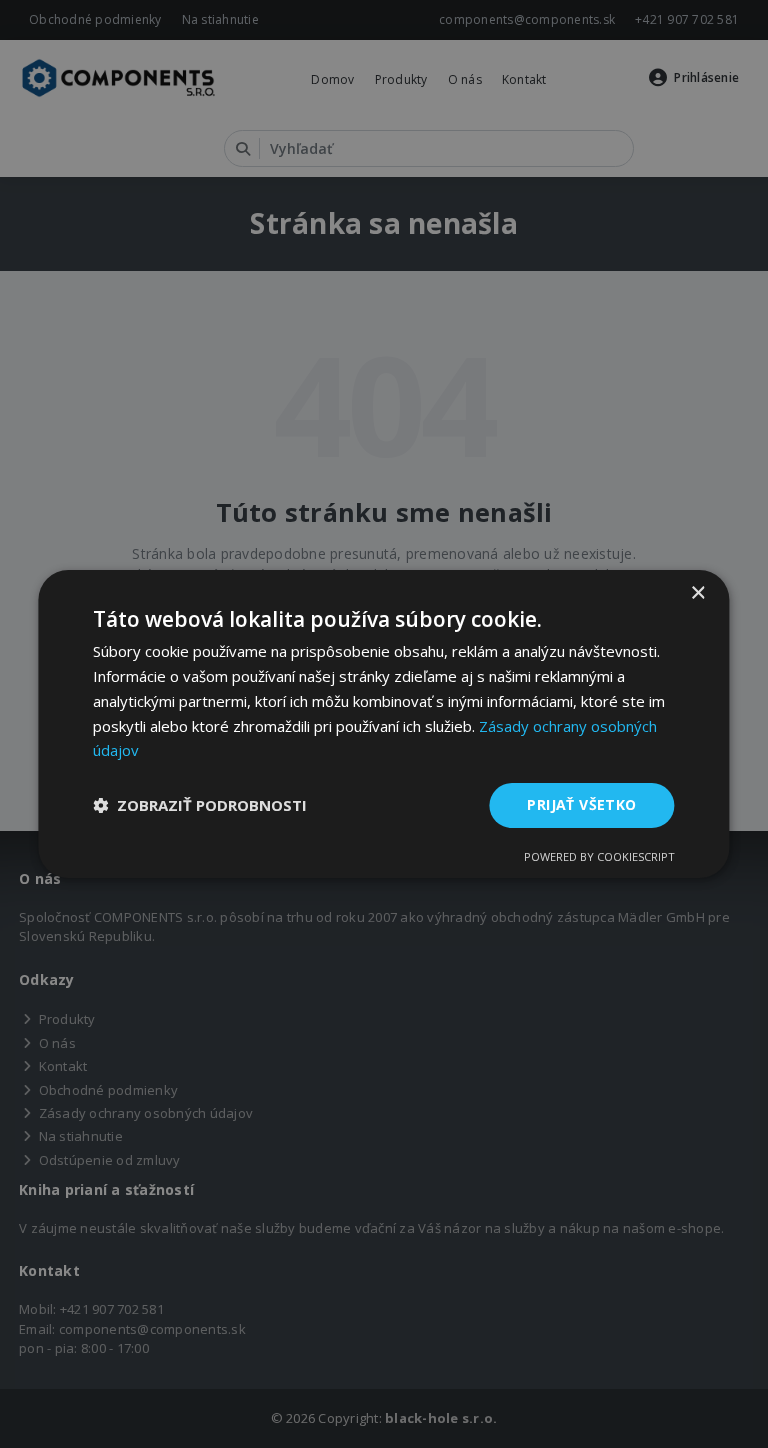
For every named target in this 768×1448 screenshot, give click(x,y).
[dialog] (383, 724)
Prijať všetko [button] (581, 804)
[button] (200, 806)
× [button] (697, 593)
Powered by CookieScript (599, 856)
